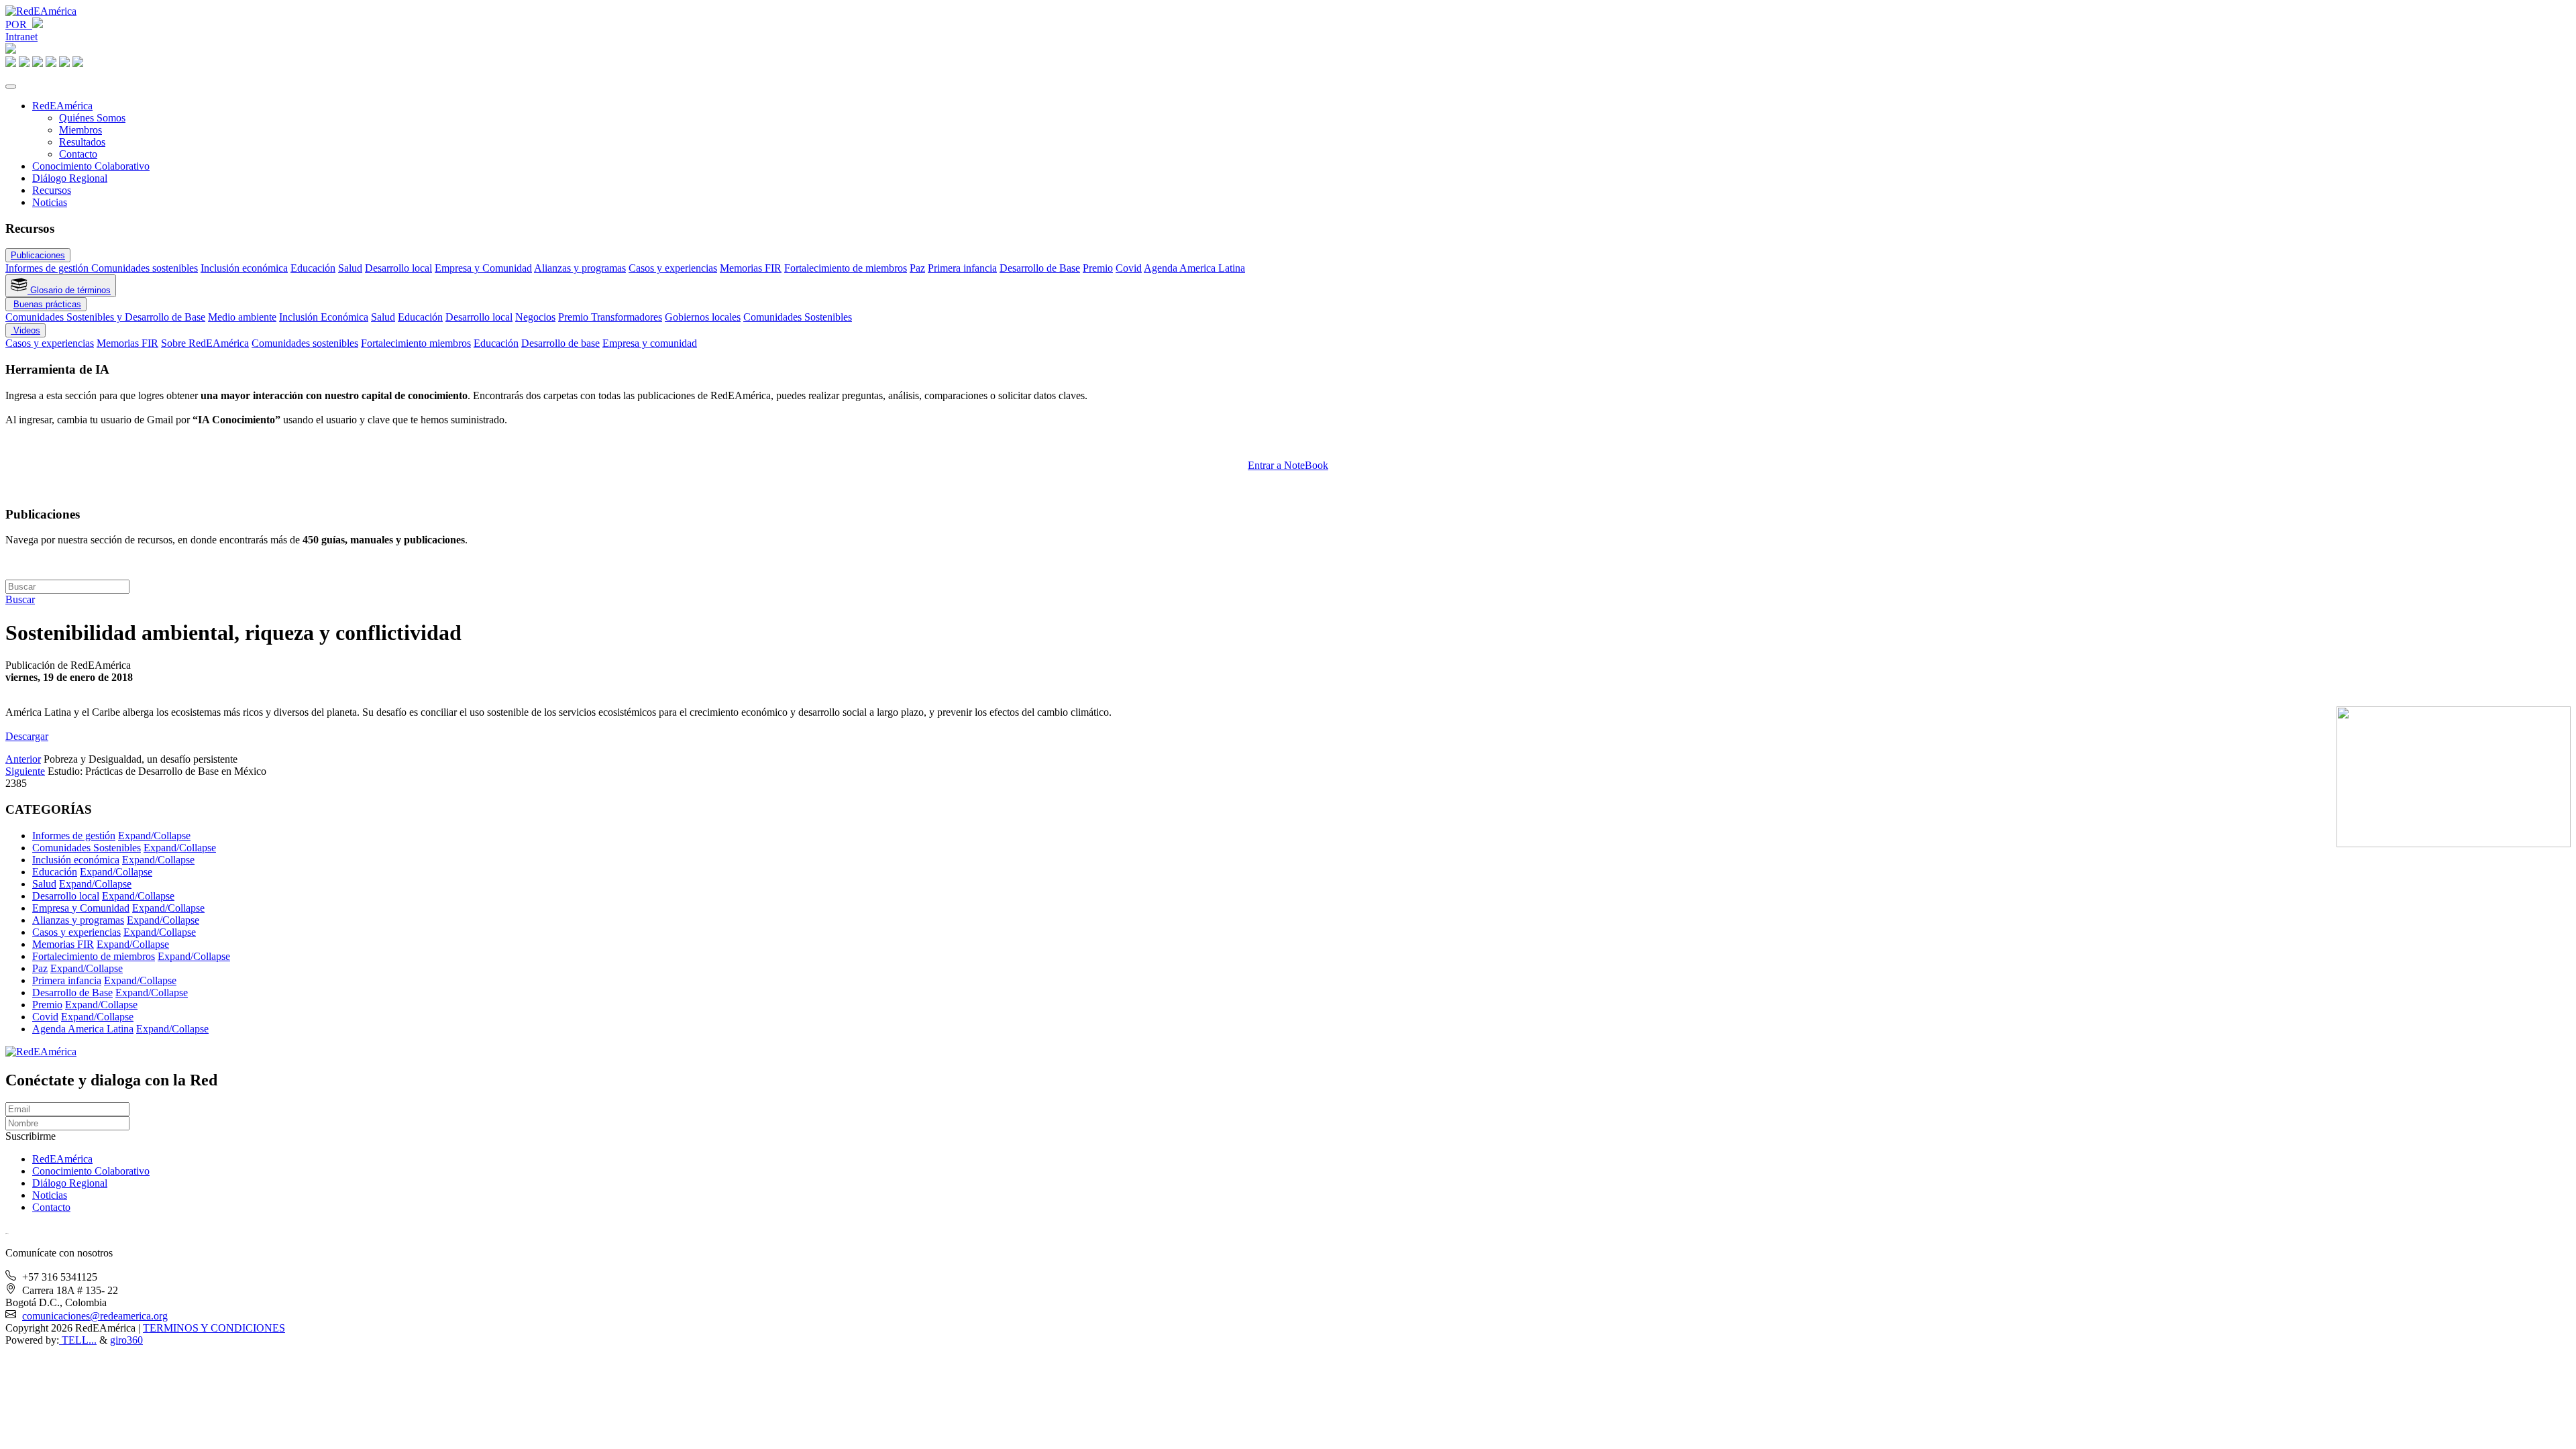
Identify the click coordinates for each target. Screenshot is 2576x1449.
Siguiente (25, 771)
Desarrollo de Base (1040, 268)
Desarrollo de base (560, 343)
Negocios (535, 317)
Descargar (27, 736)
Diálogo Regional (70, 178)
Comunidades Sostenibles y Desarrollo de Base (105, 317)
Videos (25, 330)
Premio (1098, 268)
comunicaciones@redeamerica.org (95, 1316)
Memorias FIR (751, 268)
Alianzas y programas (580, 268)
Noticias (50, 202)
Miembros (80, 130)
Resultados (82, 142)
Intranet (21, 37)
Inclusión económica (244, 268)
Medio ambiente (242, 317)
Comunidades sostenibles (145, 268)
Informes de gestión (48, 268)
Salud (350, 268)
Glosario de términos (69, 290)
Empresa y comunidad (650, 343)
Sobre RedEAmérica (205, 343)
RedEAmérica (62, 106)
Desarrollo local (398, 268)
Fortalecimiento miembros (416, 343)
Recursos (52, 190)
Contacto (78, 154)
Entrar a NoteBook (1288, 465)
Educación (313, 268)
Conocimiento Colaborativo (91, 166)
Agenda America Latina (1194, 268)
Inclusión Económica (324, 317)
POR (19, 24)
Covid (1129, 268)
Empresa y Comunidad (483, 268)
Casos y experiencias (673, 268)
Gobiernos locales (703, 317)
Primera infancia (962, 268)
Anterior (23, 759)
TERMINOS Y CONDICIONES (214, 1328)
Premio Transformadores (610, 317)
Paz (917, 268)
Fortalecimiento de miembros (846, 268)
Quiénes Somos (92, 118)
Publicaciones (38, 255)
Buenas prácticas (47, 304)
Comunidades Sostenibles (798, 317)
